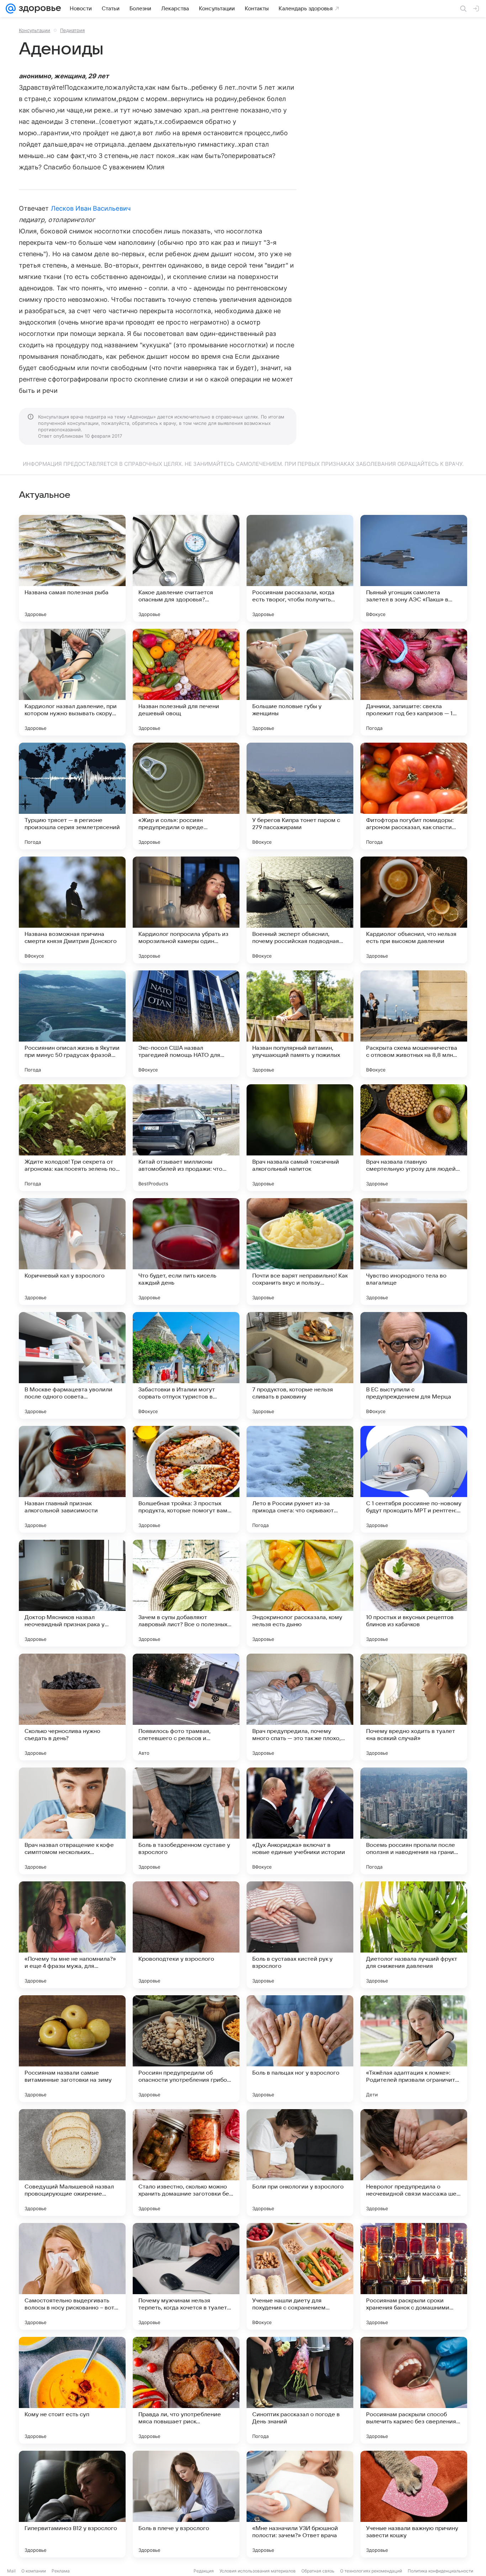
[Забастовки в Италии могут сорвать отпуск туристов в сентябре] (186, 1365)
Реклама (61, 2571)
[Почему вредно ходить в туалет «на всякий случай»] (414, 1707)
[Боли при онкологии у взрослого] (300, 2163)
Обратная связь (318, 2571)
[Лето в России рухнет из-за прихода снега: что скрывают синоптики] (300, 1479)
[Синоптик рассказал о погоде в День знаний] (300, 2390)
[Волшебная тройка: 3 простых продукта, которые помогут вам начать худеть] (186, 1479)
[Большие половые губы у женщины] (300, 682)
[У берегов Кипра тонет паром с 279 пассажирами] (300, 796)
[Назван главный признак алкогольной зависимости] (72, 1479)
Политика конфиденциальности (440, 2571)
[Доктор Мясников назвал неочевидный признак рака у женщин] (72, 1593)
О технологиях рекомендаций (371, 2571)
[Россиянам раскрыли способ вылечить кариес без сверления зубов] (414, 2390)
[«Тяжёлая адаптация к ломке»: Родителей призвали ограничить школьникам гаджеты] (414, 2049)
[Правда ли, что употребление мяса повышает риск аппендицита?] (186, 2390)
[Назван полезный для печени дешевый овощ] (186, 682)
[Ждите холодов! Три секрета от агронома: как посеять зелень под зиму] (72, 1138)
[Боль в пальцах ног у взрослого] (300, 2049)
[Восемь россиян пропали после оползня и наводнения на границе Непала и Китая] (414, 1821)
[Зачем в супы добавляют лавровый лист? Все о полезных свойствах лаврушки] (186, 1593)
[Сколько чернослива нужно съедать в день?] (72, 1707)
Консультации (35, 30)
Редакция (204, 2571)
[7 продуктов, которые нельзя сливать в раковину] (300, 1365)
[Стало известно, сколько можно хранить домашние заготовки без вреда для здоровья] (186, 2163)
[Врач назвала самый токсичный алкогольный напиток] (300, 1138)
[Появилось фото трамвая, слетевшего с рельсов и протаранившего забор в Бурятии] (186, 1707)
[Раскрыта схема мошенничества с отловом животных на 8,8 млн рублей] (414, 1024)
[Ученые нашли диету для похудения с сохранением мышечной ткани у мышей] (300, 2276)
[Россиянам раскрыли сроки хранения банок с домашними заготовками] (414, 2276)
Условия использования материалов (258, 2571)
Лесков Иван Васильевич (91, 208)
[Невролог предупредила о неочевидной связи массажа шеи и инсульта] (414, 2163)
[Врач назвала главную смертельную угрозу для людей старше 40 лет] (414, 1138)
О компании (34, 2571)
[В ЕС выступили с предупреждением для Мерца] (414, 1365)
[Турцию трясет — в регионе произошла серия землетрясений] (72, 796)
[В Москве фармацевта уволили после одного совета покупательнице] (72, 1365)
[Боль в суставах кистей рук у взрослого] (300, 1935)
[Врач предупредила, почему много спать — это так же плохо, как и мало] (300, 1707)
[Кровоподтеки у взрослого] (186, 1935)
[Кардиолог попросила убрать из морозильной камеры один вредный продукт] (186, 910)
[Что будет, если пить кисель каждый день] (186, 1252)
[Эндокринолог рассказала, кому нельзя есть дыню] (300, 1593)
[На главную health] (38, 9)
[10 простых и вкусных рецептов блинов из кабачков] (414, 1593)
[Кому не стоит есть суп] (72, 2390)
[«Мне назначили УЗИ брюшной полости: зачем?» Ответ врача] (300, 2504)
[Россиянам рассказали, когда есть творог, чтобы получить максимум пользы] (300, 568)
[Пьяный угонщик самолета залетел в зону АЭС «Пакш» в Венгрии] (414, 568)
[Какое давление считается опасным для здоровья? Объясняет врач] (186, 568)
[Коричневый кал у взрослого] (72, 1252)
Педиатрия (72, 30)
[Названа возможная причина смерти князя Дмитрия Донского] (72, 910)
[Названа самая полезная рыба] (72, 568)
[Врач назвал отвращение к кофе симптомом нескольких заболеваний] (72, 1821)
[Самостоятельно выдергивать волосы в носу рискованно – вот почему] (72, 2276)
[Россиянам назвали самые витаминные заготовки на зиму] (72, 2049)
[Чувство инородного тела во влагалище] (414, 1252)
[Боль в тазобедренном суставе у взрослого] (186, 1821)
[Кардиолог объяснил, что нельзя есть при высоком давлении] (414, 910)
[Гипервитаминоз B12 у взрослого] (72, 2504)
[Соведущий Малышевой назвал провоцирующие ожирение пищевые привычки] (72, 2163)
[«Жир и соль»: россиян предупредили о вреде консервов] (186, 796)
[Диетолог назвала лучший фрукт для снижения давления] (414, 1935)
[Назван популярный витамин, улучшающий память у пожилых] (300, 1024)
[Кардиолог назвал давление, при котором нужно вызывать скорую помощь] (72, 682)
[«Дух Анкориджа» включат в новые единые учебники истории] (300, 1821)
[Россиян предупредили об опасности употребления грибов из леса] (186, 2049)
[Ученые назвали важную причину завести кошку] (414, 2504)
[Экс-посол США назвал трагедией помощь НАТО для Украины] (186, 1024)
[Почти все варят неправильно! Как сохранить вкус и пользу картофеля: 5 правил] (300, 1252)
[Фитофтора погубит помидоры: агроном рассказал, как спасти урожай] (414, 796)
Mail (11, 2571)
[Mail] (11, 9)
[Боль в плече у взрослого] (186, 2504)
